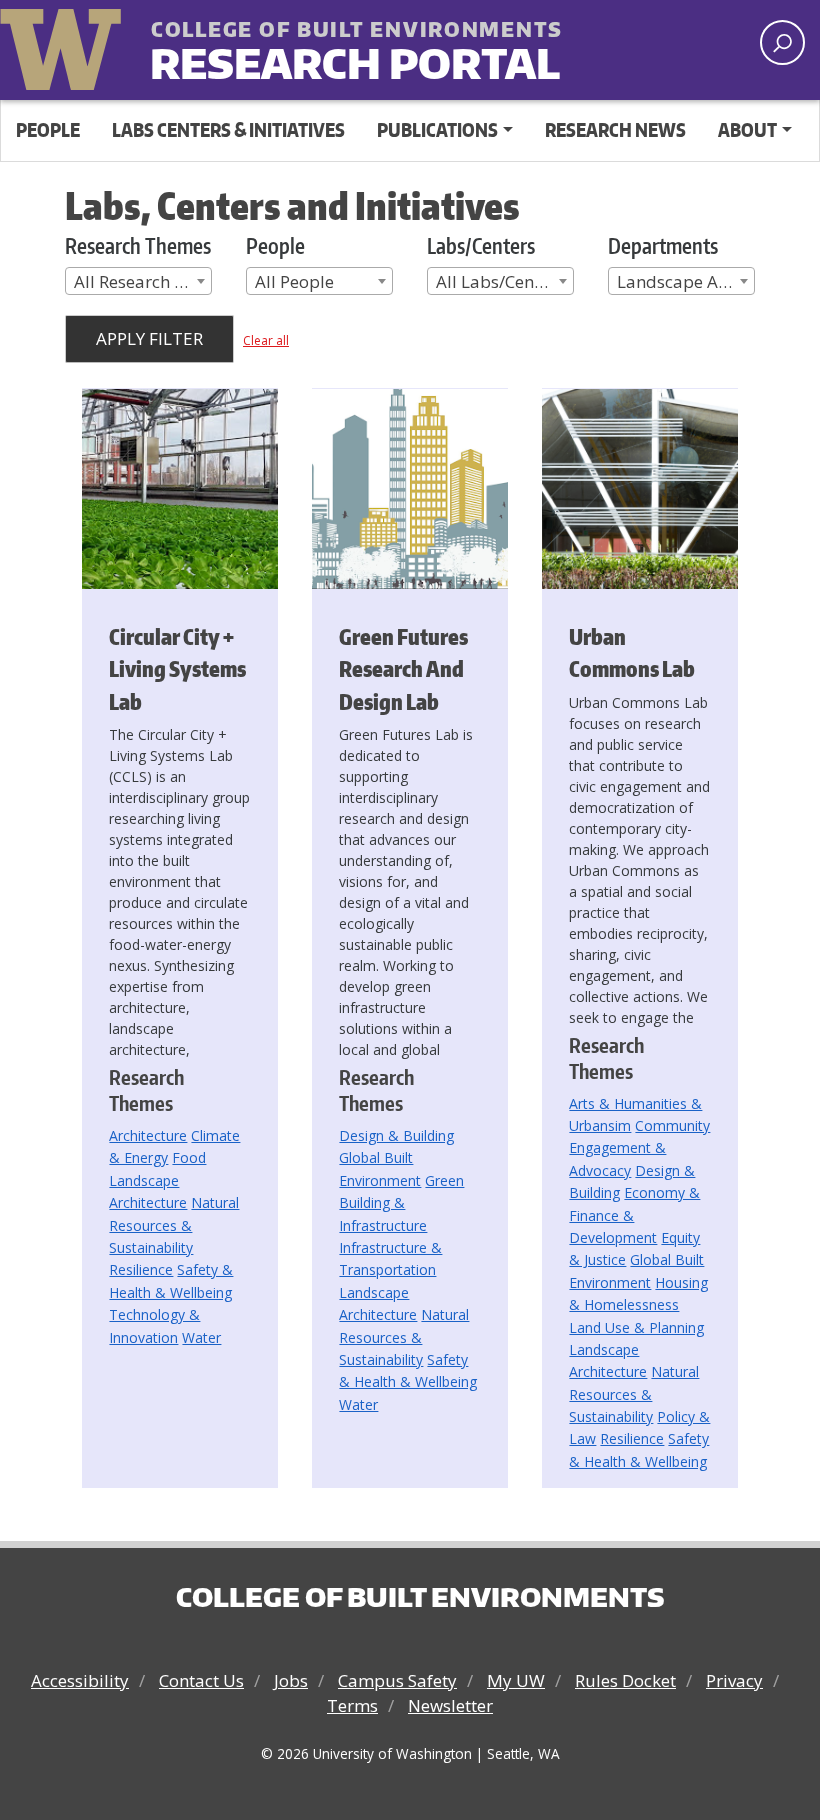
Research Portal (305, 47)
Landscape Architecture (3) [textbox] (685, 281)
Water (201, 1337)
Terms (352, 1705)
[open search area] (782, 42)
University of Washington (65, 45)
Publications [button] (437, 129)
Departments (663, 245)
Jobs (291, 1680)
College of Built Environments (420, 1597)
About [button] (747, 129)
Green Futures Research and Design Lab (403, 669)
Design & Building (396, 1135)
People (48, 129)
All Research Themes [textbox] (142, 281)
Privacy (734, 1680)
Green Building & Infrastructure (401, 1203)
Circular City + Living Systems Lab (177, 669)
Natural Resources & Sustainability (174, 1225)
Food (189, 1157)
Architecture (148, 1135)
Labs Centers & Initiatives (228, 129)
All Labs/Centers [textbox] (500, 281)
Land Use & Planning (636, 1327)
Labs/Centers (481, 245)
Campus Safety (397, 1680)
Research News (615, 129)
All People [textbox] (294, 281)
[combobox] (138, 281)
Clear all (266, 340)
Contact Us (201, 1680)
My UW (516, 1680)
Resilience (141, 1269)
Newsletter (450, 1705)
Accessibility (80, 1680)
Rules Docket (625, 1680)
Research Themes (138, 245)
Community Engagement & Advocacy (639, 1148)
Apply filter (149, 338)
